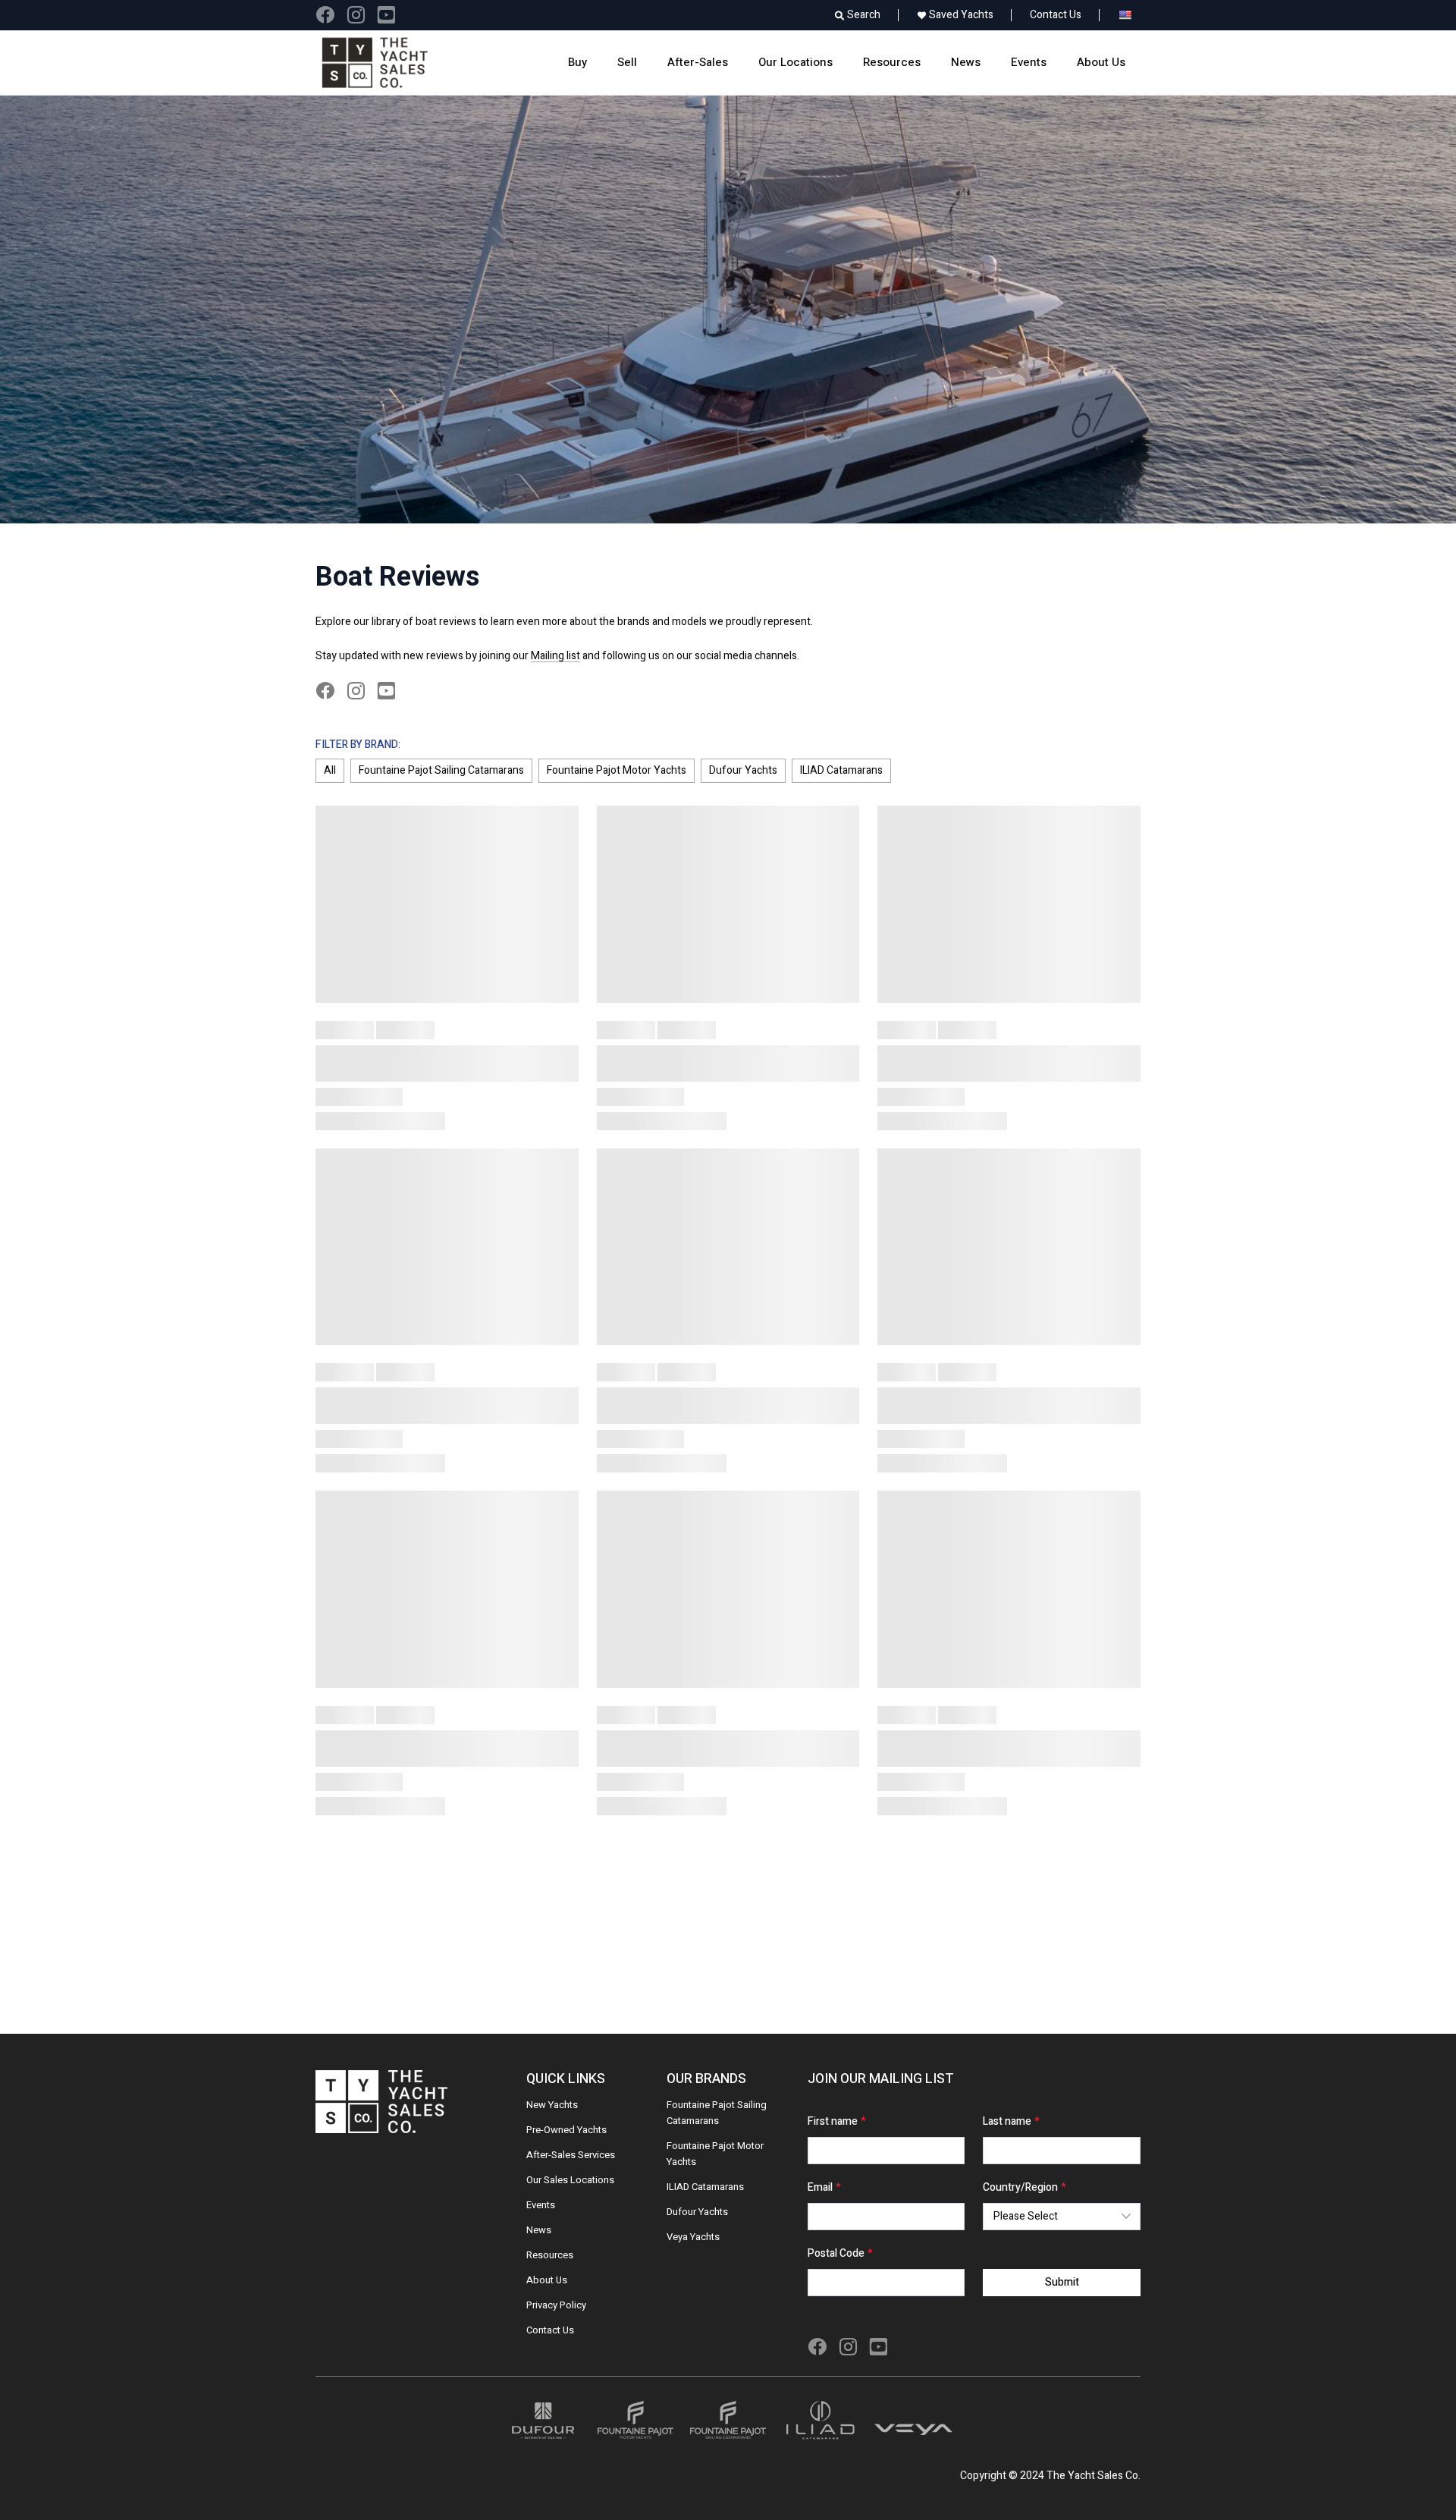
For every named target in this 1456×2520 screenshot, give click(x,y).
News (966, 62)
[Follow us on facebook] (325, 15)
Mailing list (555, 656)
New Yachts (552, 2105)
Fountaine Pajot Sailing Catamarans (441, 770)
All (330, 770)
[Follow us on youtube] (386, 15)
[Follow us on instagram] (356, 15)
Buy (577, 62)
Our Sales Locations (570, 2180)
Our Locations (795, 62)
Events (1029, 62)
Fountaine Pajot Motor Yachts (617, 770)
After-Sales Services (571, 2155)
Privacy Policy (556, 2305)
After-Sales (698, 62)
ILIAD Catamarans (841, 770)
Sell (627, 62)
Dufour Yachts (743, 770)
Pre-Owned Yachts (566, 2130)
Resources (892, 62)
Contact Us (1056, 15)
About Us (1101, 62)
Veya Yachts (693, 2237)
